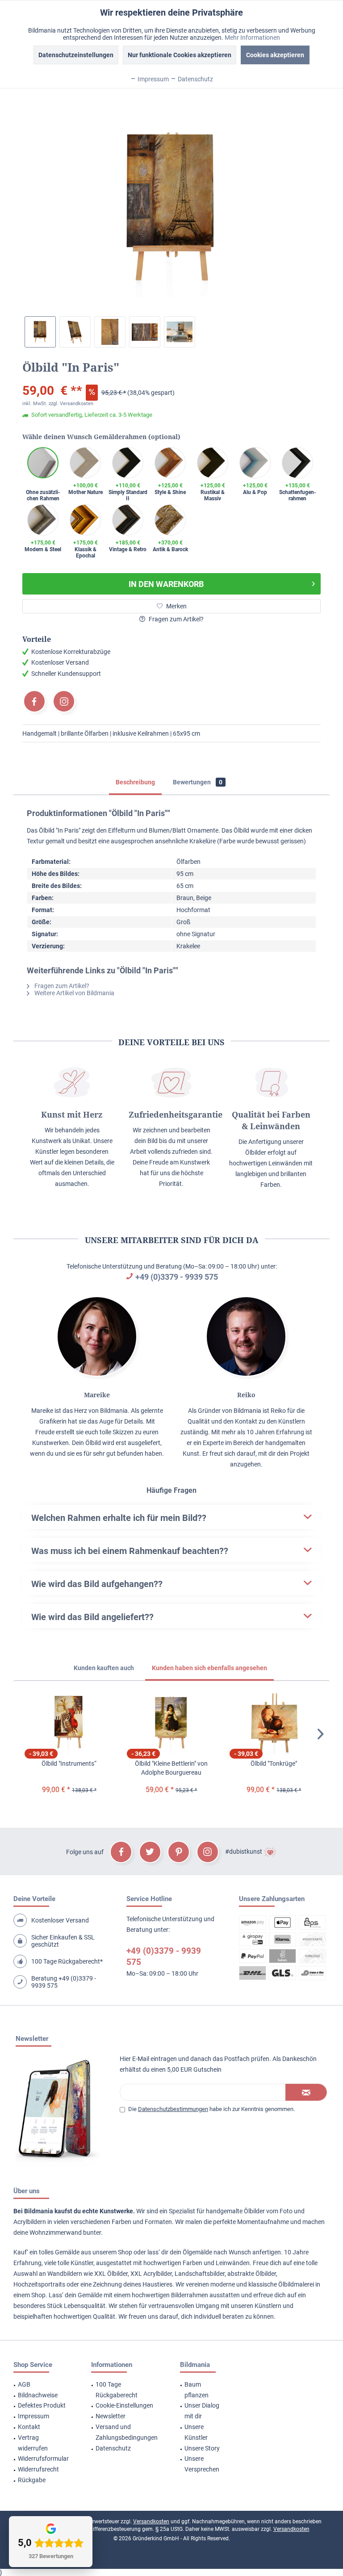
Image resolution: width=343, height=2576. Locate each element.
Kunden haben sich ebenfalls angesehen (209, 1668)
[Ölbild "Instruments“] (69, 1723)
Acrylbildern (30, 2222)
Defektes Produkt (42, 2405)
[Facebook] (34, 701)
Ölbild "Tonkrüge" (274, 1763)
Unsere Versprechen (202, 2464)
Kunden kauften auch (104, 1668)
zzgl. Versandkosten (71, 404)
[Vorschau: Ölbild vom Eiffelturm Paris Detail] (110, 332)
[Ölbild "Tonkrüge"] (274, 1723)
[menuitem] (41, 2385)
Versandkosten (151, 2522)
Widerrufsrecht (38, 2469)
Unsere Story (202, 2448)
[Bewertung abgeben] (171, 379)
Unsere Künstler (196, 2432)
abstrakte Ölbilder (252, 2274)
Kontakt (29, 2427)
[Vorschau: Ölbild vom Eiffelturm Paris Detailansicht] (145, 332)
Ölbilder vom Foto (268, 2211)
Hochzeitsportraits (39, 2284)
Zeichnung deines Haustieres (133, 2284)
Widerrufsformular (43, 2459)
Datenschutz (113, 2448)
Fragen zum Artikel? (176, 619)
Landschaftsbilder (200, 2274)
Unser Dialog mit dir (202, 2411)
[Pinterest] (179, 1852)
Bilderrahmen (190, 2295)
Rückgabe (32, 2480)
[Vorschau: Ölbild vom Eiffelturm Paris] (40, 332)
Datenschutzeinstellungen (76, 55)
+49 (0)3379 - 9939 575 (177, 1277)
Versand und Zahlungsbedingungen (127, 2432)
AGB (24, 2384)
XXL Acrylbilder (151, 2274)
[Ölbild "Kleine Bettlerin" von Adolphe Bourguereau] (171, 1723)
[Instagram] (64, 701)
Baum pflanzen (197, 2390)
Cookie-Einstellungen (124, 2405)
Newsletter (111, 2416)
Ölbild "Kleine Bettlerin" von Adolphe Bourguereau (171, 1768)
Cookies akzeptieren (275, 55)
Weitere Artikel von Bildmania (74, 993)
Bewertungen (198, 782)
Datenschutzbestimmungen (173, 2109)
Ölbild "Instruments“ (69, 1763)
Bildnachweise (38, 2395)
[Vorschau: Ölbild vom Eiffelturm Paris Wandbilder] (180, 332)
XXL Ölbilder (111, 2274)
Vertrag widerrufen (33, 2443)
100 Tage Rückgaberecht (117, 2390)
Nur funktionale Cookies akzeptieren (180, 55)
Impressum (33, 2416)
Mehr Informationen (252, 38)
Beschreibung (135, 782)
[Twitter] (150, 1852)
